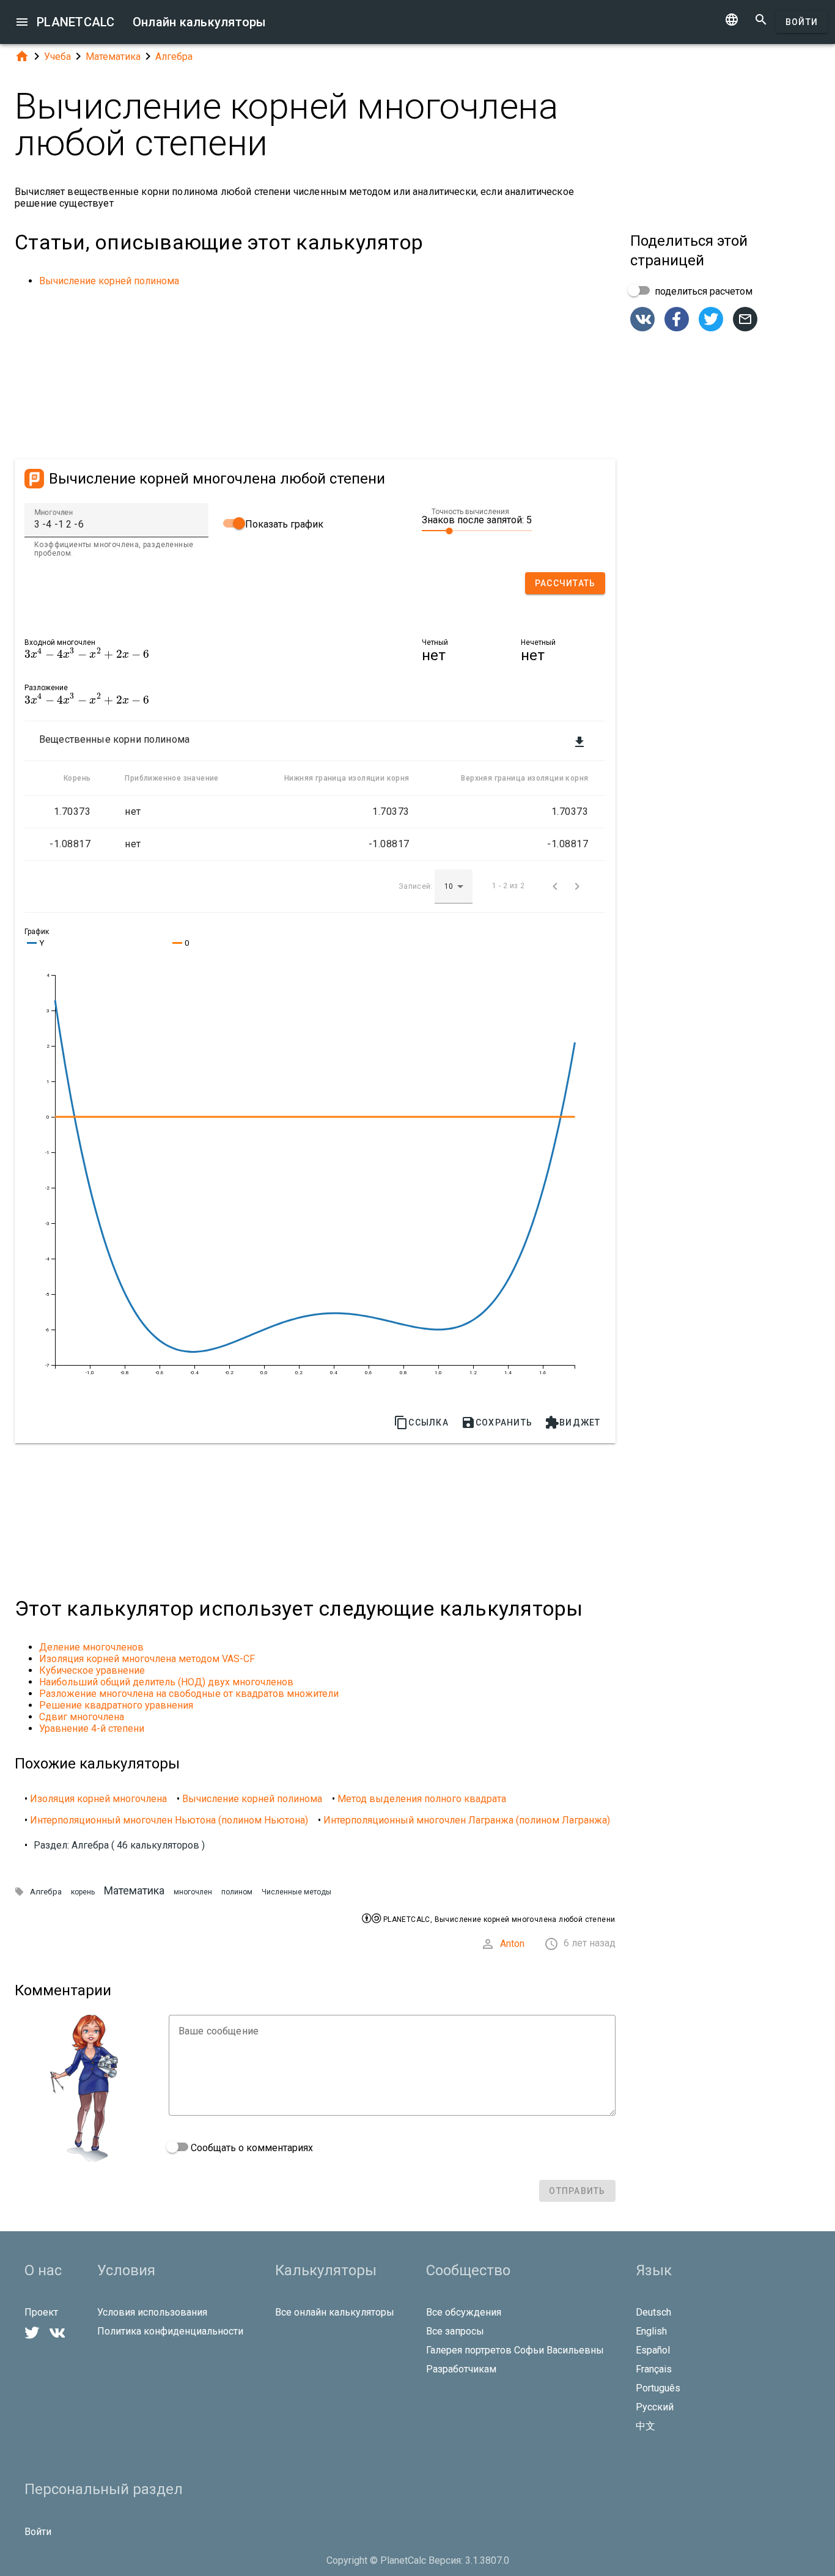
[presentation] (87, 654)
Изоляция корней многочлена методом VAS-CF (147, 1659)
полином (237, 1892)
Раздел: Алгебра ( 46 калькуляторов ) (119, 1845)
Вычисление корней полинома (109, 281)
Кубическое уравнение (92, 1670)
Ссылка (421, 1422)
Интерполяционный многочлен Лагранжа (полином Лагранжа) (467, 1820)
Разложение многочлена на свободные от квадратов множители (189, 1694)
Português (658, 2388)
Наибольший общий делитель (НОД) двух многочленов (166, 1682)
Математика (113, 57)
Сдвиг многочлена (82, 1717)
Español (653, 2350)
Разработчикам (461, 2369)
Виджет (573, 1422)
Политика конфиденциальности (170, 2331)
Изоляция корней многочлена (98, 1799)
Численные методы (296, 1892)
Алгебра (174, 57)
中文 (646, 2426)
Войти (802, 22)
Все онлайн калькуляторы (335, 2312)
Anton (512, 1944)
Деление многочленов (91, 1647)
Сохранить (497, 1422)
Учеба (57, 57)
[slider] (477, 530)
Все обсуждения (464, 2312)
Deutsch (653, 2312)
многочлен (193, 1892)
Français (654, 2369)
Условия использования (152, 2312)
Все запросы (455, 2331)
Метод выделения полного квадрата (422, 1799)
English (651, 2331)
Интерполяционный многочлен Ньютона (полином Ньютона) (169, 1820)
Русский (655, 2407)
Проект (41, 2312)
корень (83, 1892)
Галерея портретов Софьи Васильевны (515, 2350)
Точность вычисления (470, 512)
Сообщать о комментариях (251, 2148)
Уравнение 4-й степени (92, 1728)
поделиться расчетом (702, 291)
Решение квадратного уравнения (116, 1705)
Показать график (283, 524)
